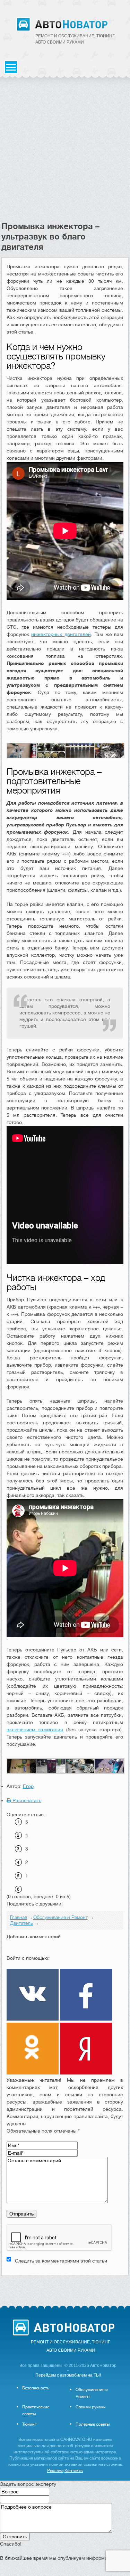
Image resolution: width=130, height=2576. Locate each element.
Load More (65, 2286)
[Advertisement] (65, 153)
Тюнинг (29, 2424)
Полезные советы (93, 2424)
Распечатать (26, 1800)
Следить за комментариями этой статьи (61, 2261)
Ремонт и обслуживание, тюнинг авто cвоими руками (75, 39)
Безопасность (36, 2388)
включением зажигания (35, 1730)
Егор (28, 1786)
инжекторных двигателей (61, 634)
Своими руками (91, 2407)
